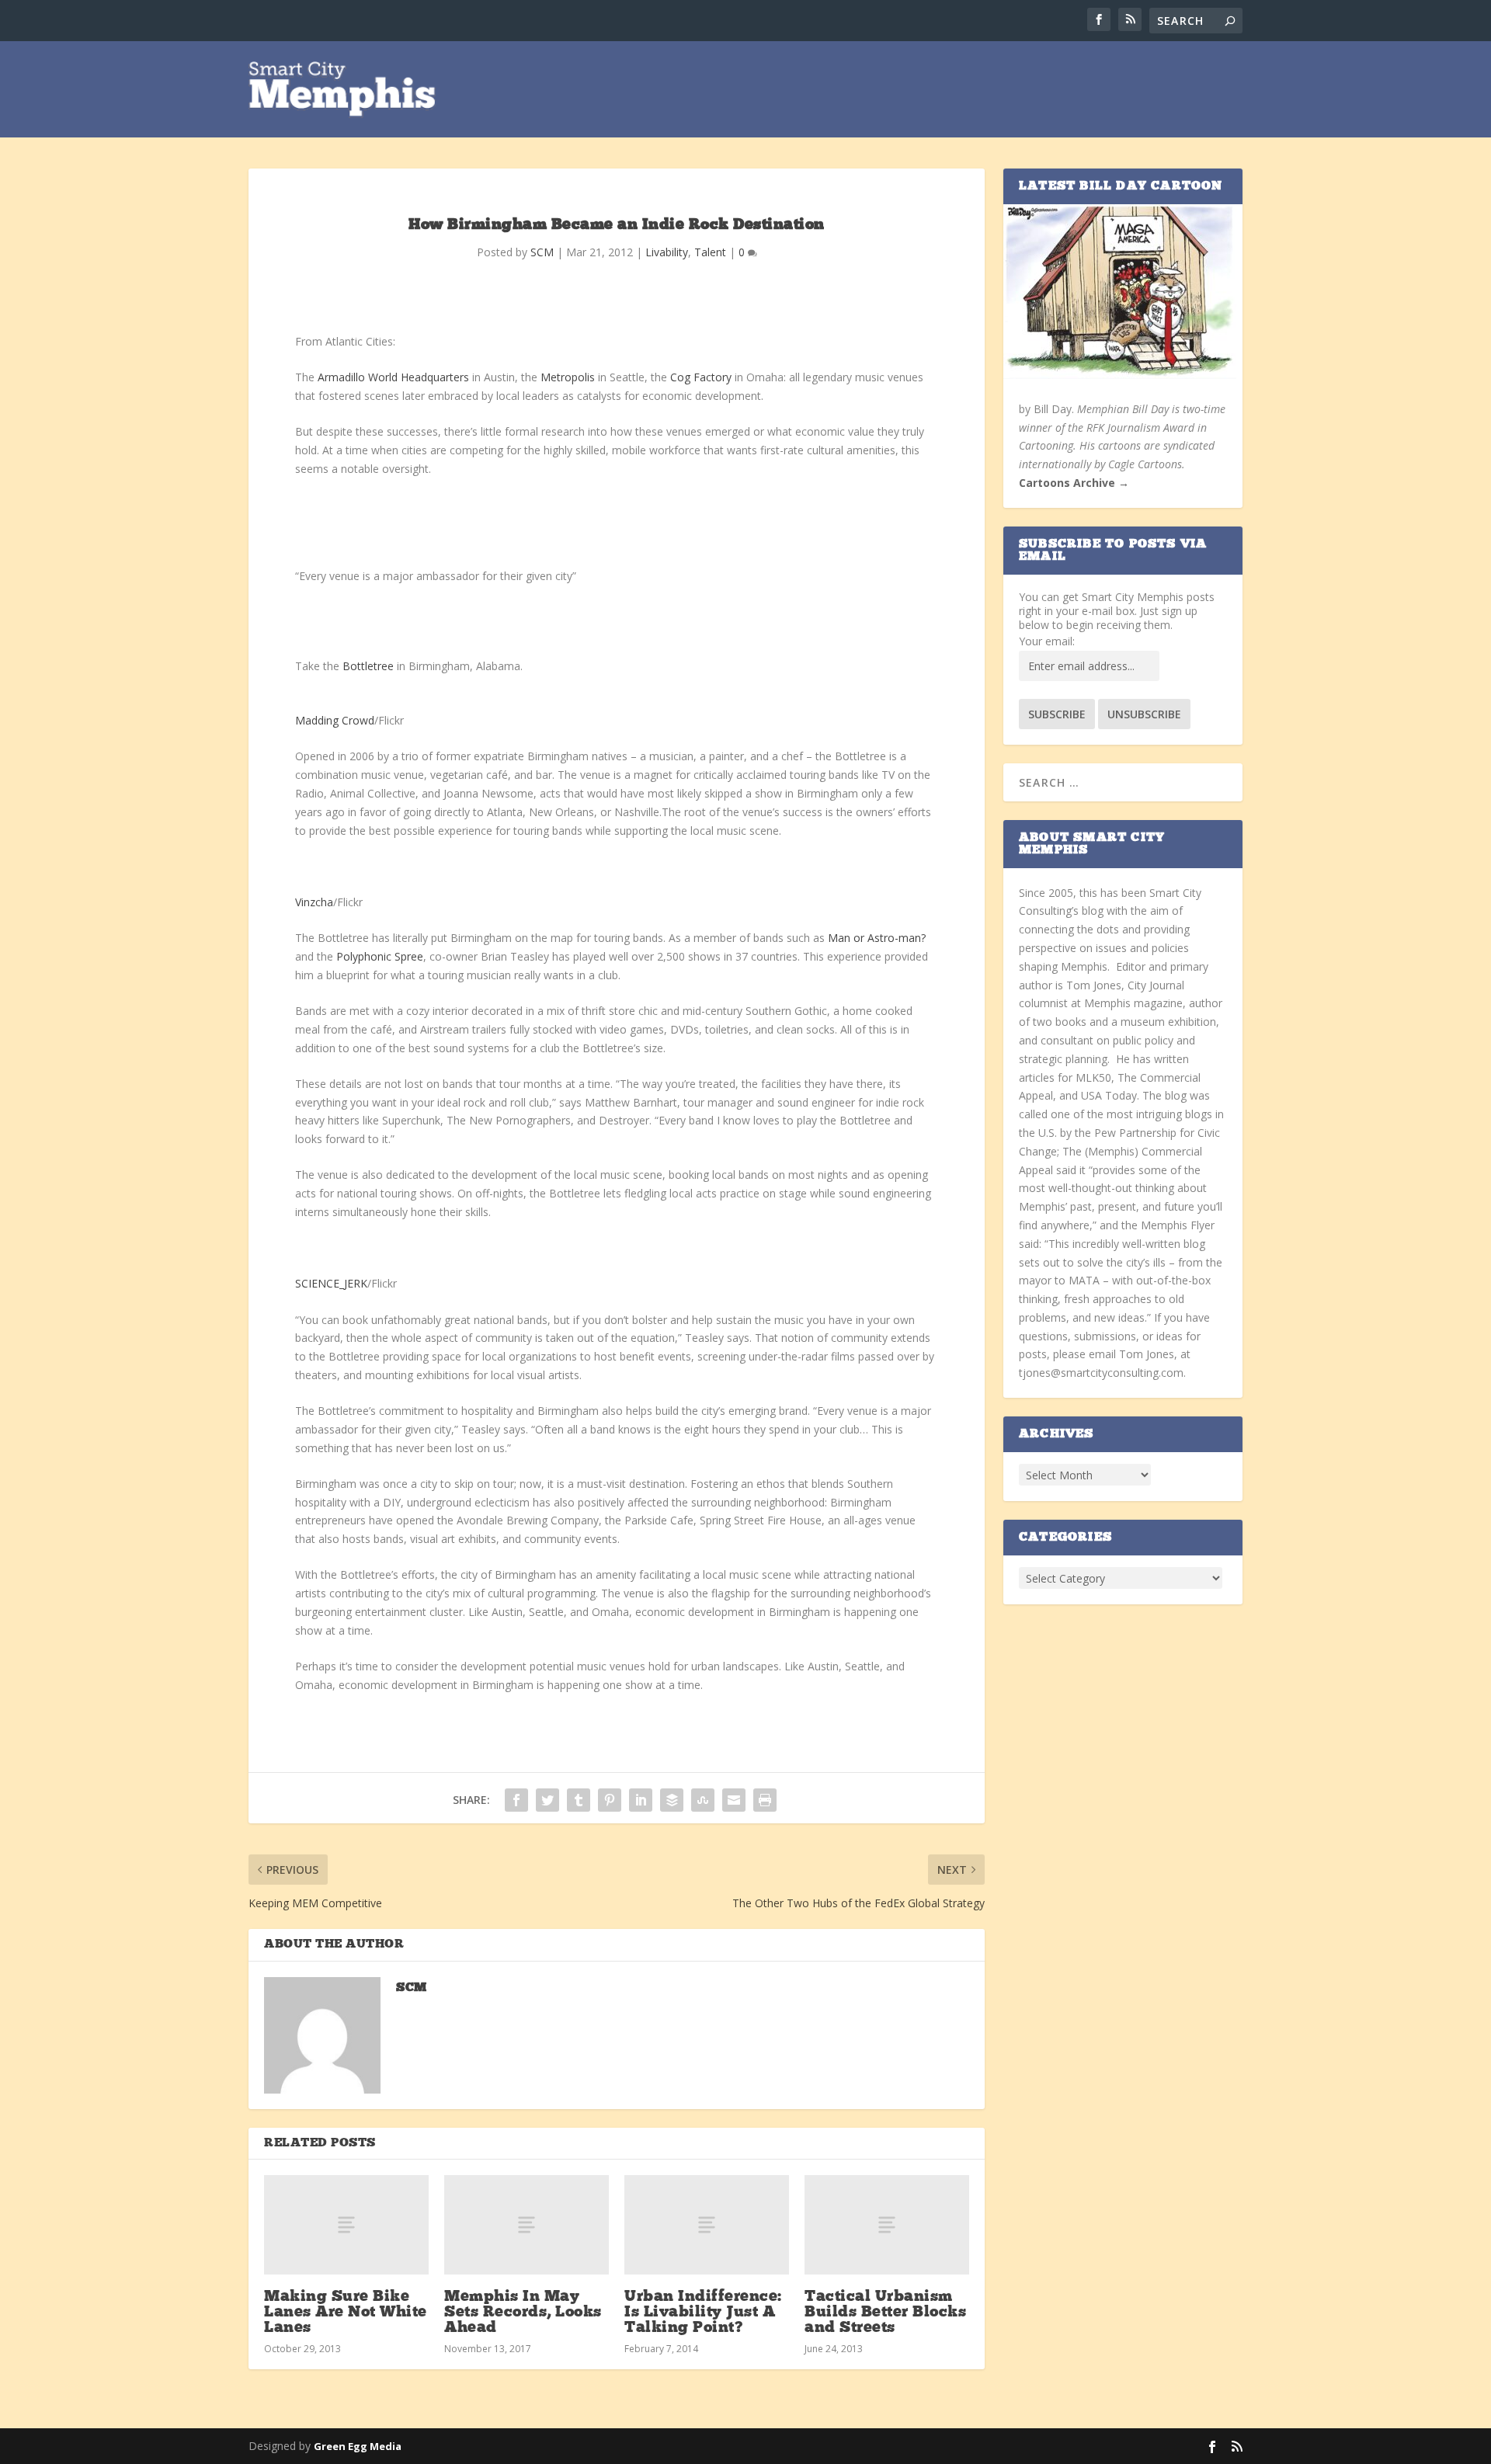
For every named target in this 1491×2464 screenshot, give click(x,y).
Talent (710, 252)
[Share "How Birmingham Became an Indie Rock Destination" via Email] (734, 1800)
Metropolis (568, 377)
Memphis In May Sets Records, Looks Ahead (523, 2313)
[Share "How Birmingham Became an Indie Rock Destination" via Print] (765, 1800)
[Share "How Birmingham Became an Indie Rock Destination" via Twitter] (547, 1800)
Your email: (1047, 641)
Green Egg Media (358, 2446)
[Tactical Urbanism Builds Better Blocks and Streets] (887, 2224)
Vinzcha (314, 902)
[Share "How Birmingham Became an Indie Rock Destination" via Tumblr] (579, 1800)
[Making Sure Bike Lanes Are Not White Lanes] (346, 2224)
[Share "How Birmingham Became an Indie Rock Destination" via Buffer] (672, 1800)
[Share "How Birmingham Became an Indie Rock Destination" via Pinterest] (610, 1800)
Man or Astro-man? (877, 938)
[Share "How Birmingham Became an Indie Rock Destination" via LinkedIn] (641, 1800)
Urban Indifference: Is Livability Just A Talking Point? (703, 2313)
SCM (542, 252)
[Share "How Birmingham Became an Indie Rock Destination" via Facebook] (516, 1800)
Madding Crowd (335, 720)
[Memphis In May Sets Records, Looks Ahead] (527, 2224)
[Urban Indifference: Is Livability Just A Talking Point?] (707, 2224)
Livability (667, 252)
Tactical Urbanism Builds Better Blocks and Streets (885, 2313)
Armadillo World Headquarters (393, 377)
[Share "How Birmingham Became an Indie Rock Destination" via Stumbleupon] (703, 1800)
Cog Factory (701, 377)
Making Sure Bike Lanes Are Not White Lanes (346, 2313)
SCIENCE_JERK (331, 1283)
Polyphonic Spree (380, 956)
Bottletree (368, 666)
